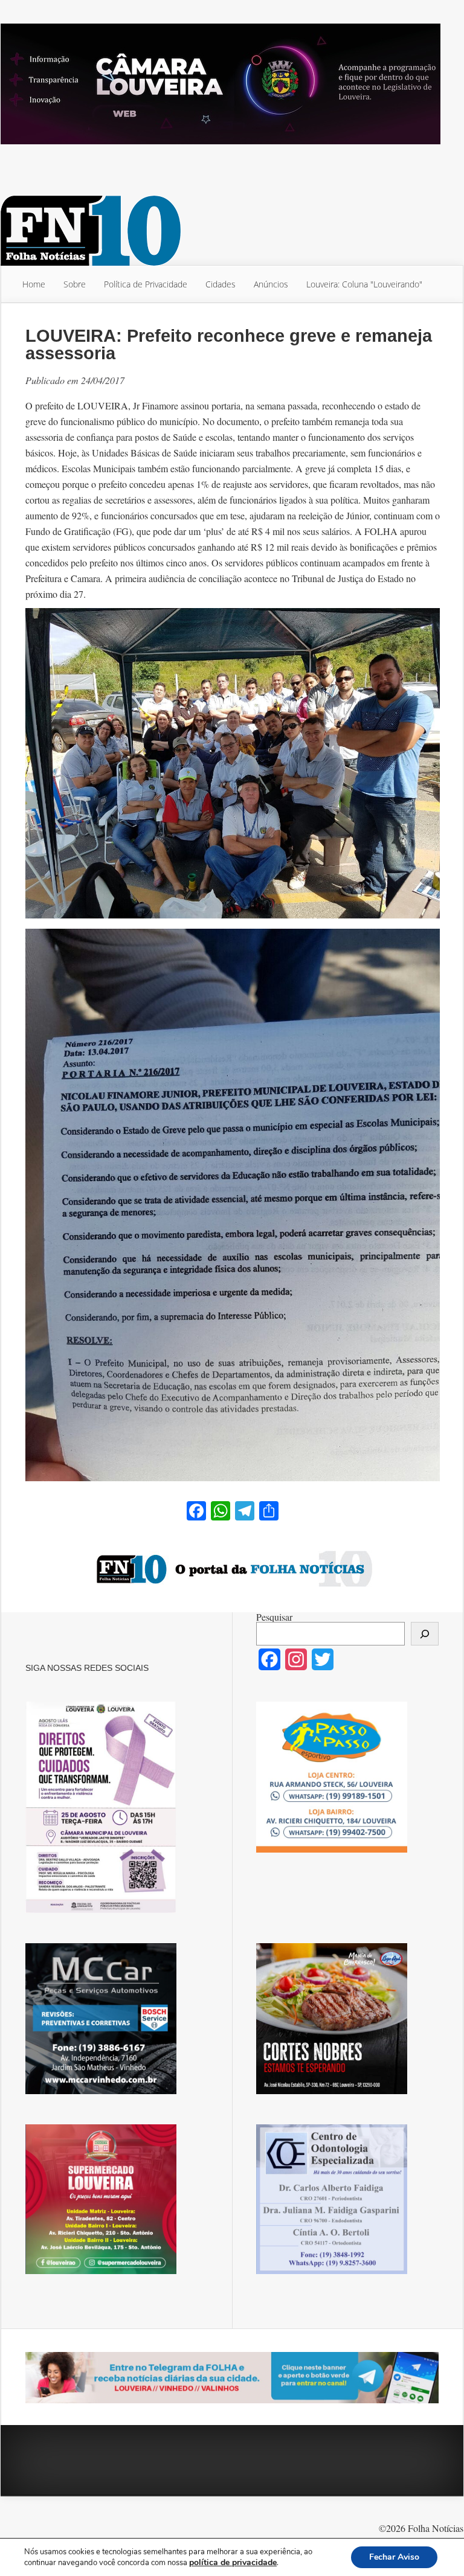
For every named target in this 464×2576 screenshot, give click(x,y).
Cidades (221, 284)
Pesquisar (274, 1617)
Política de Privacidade (146, 284)
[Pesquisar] (425, 1634)
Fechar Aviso (394, 2557)
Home (34, 284)
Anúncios (271, 284)
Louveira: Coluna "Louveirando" (364, 284)
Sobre (75, 284)
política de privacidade (233, 2562)
